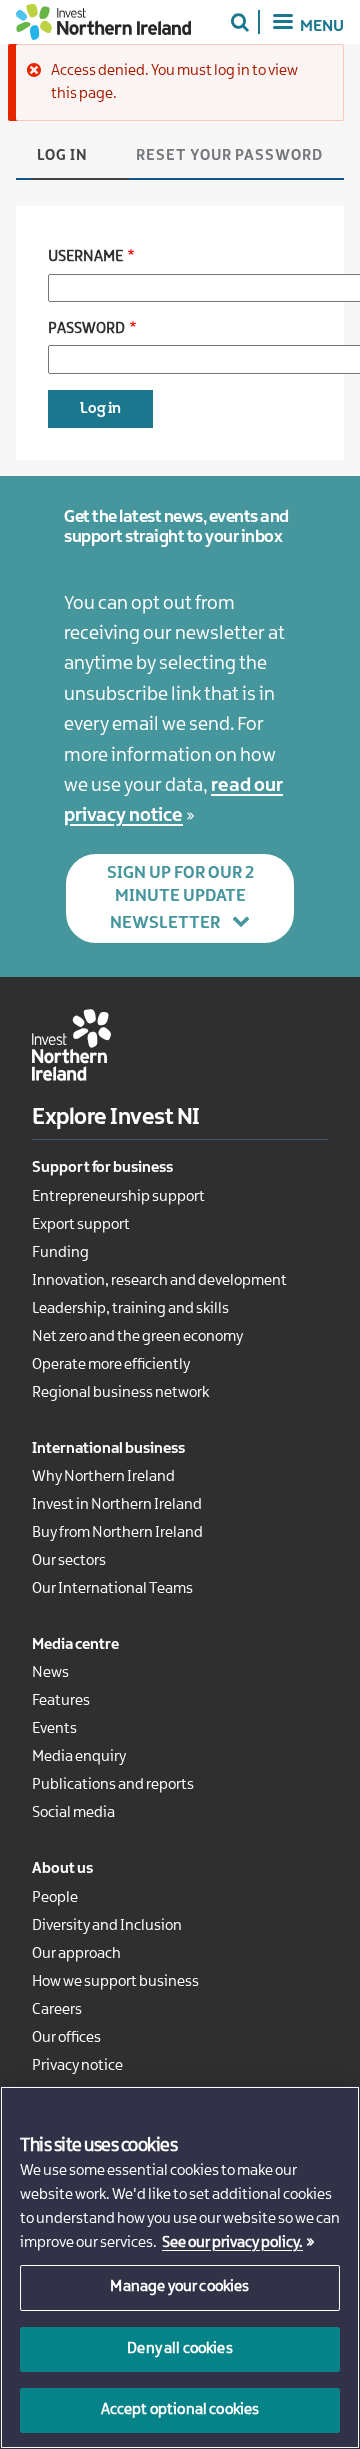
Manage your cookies (179, 2287)
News (50, 1673)
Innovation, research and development (159, 1281)
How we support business (115, 1982)
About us (62, 1869)
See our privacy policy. (232, 2243)
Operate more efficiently (111, 1365)
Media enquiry (79, 1757)
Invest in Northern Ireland (117, 1505)
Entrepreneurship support (118, 1197)
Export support (81, 1225)
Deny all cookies (180, 2349)
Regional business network (120, 1393)
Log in (62, 156)
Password (86, 329)
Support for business (102, 1168)
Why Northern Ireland (103, 1477)
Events (54, 1729)
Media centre (75, 1645)
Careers (57, 2010)
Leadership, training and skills (130, 1309)
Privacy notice (77, 2066)
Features (61, 1701)
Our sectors (69, 1561)
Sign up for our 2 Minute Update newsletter (180, 898)
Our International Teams (112, 1589)
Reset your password (229, 156)
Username (85, 257)
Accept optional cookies (180, 2410)
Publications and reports (113, 1785)
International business (108, 1449)
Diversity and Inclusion (107, 1926)
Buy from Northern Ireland (117, 1533)
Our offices (66, 2038)
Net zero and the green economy (137, 1337)
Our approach (76, 1954)
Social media (73, 1813)
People (55, 1898)
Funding (60, 1253)
